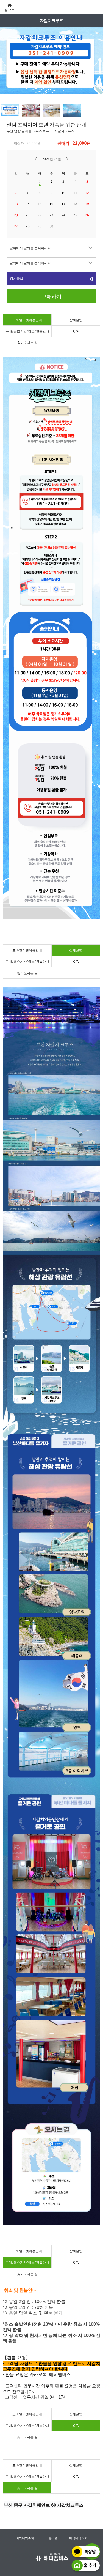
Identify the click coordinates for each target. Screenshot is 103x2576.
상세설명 (76, 320)
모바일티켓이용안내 (27, 320)
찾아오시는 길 (27, 342)
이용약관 (52, 2538)
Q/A (76, 331)
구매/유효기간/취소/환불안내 (27, 331)
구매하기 (52, 296)
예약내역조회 (25, 2538)
